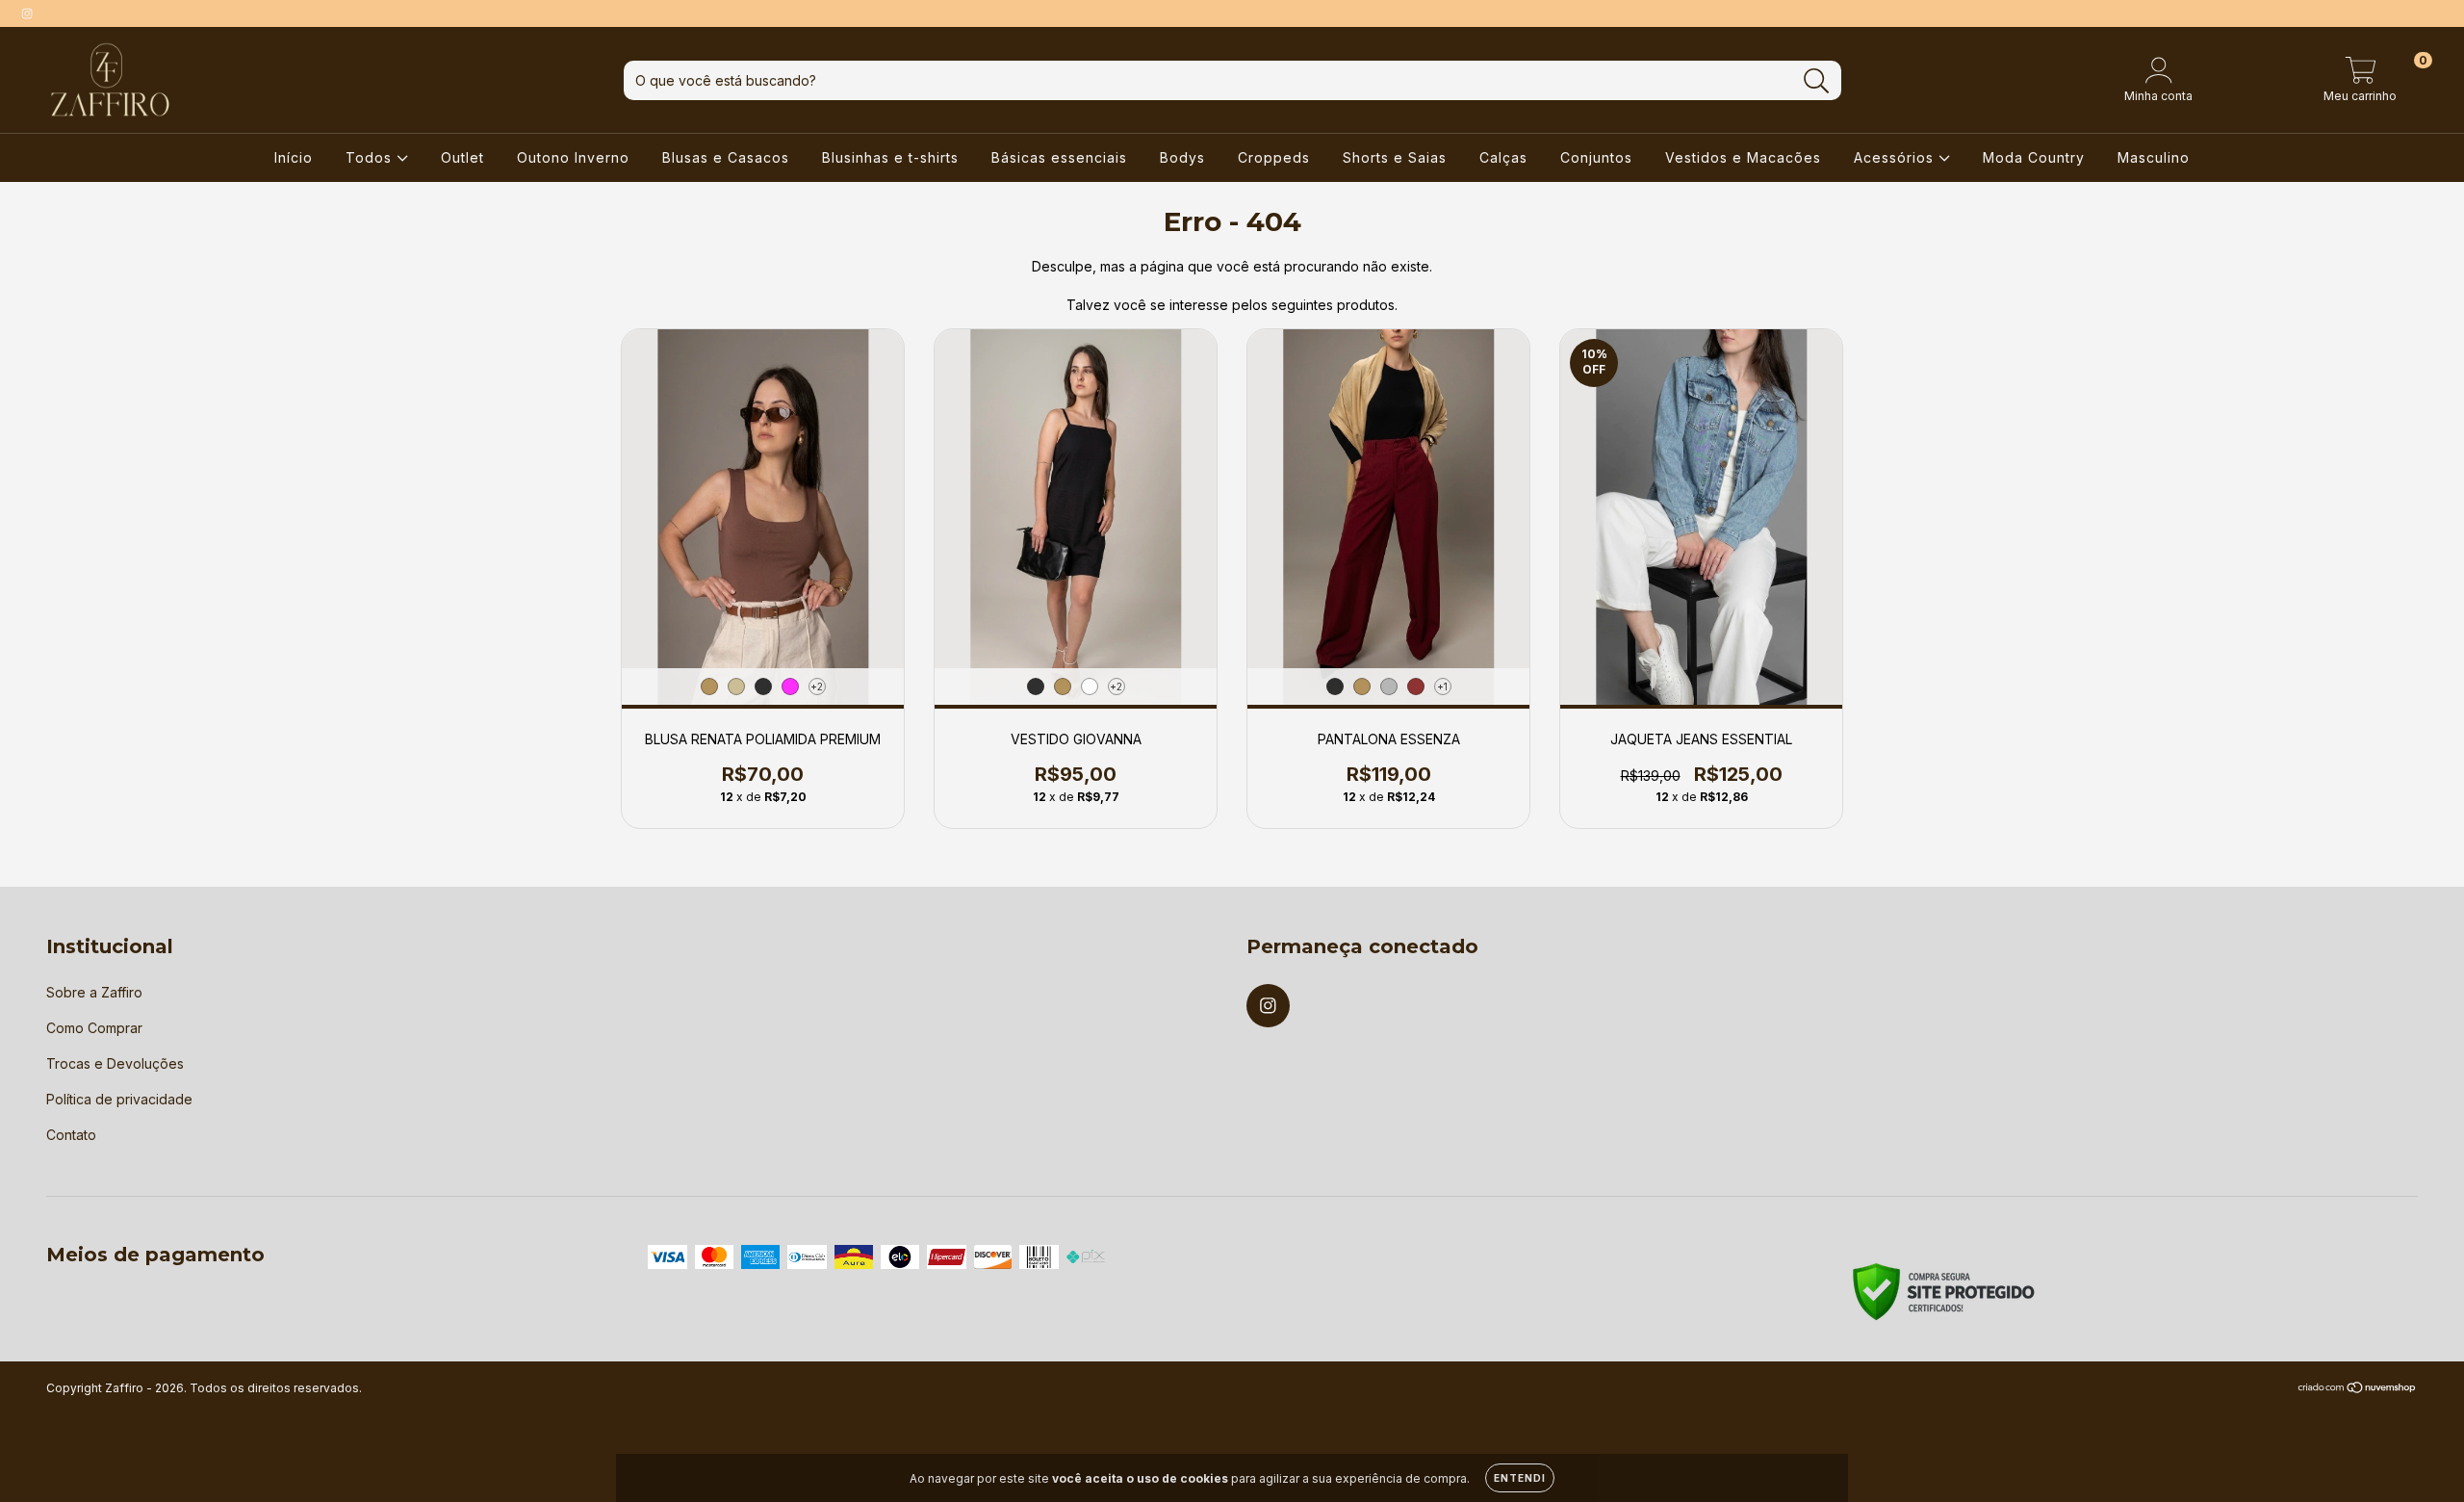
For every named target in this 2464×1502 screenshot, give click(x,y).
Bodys (1182, 157)
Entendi (1520, 1478)
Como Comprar (94, 1028)
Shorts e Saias (1395, 157)
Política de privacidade (119, 1099)
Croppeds (1274, 157)
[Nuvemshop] (2358, 1389)
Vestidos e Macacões (1743, 157)
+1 (1442, 686)
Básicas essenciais (1059, 157)
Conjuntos (1596, 157)
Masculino (2154, 157)
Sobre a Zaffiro (94, 992)
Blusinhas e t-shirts (890, 157)
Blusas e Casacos (726, 157)
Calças (1503, 157)
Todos (371, 157)
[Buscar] (1817, 81)
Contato (71, 1135)
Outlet (462, 157)
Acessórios (1896, 157)
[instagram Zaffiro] (27, 13)
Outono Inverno (573, 157)
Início (294, 157)
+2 (817, 686)
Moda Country (2034, 157)
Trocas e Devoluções (115, 1063)
